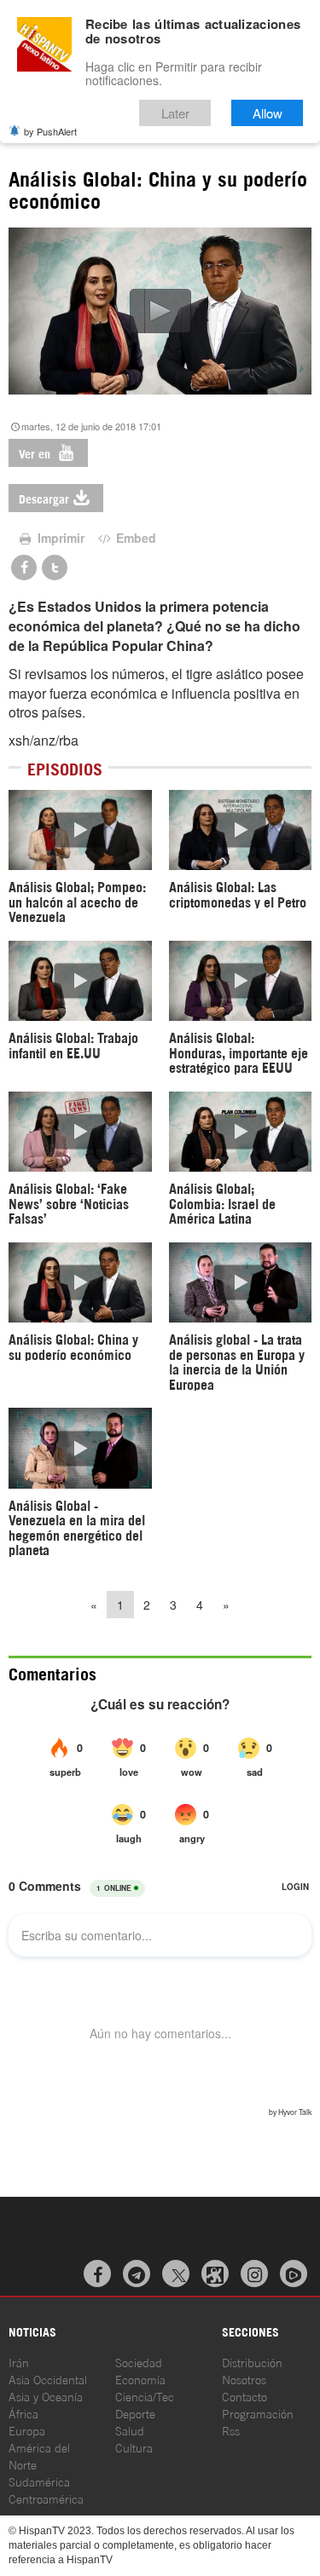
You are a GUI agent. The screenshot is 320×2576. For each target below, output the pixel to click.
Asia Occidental (48, 2379)
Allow (268, 113)
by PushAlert (50, 131)
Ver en (36, 453)
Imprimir (59, 538)
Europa (27, 2430)
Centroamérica (46, 2498)
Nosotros (244, 2379)
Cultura (134, 2447)
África (23, 2413)
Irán (19, 2362)
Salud (130, 2430)
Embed (134, 538)
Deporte (135, 2413)
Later (175, 113)
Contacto (244, 2396)
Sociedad (139, 2362)
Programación (258, 2413)
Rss (231, 2430)
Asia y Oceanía (46, 2396)
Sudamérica (39, 2481)
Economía (140, 2379)
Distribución (252, 2362)
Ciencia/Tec (145, 2396)
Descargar (44, 498)
